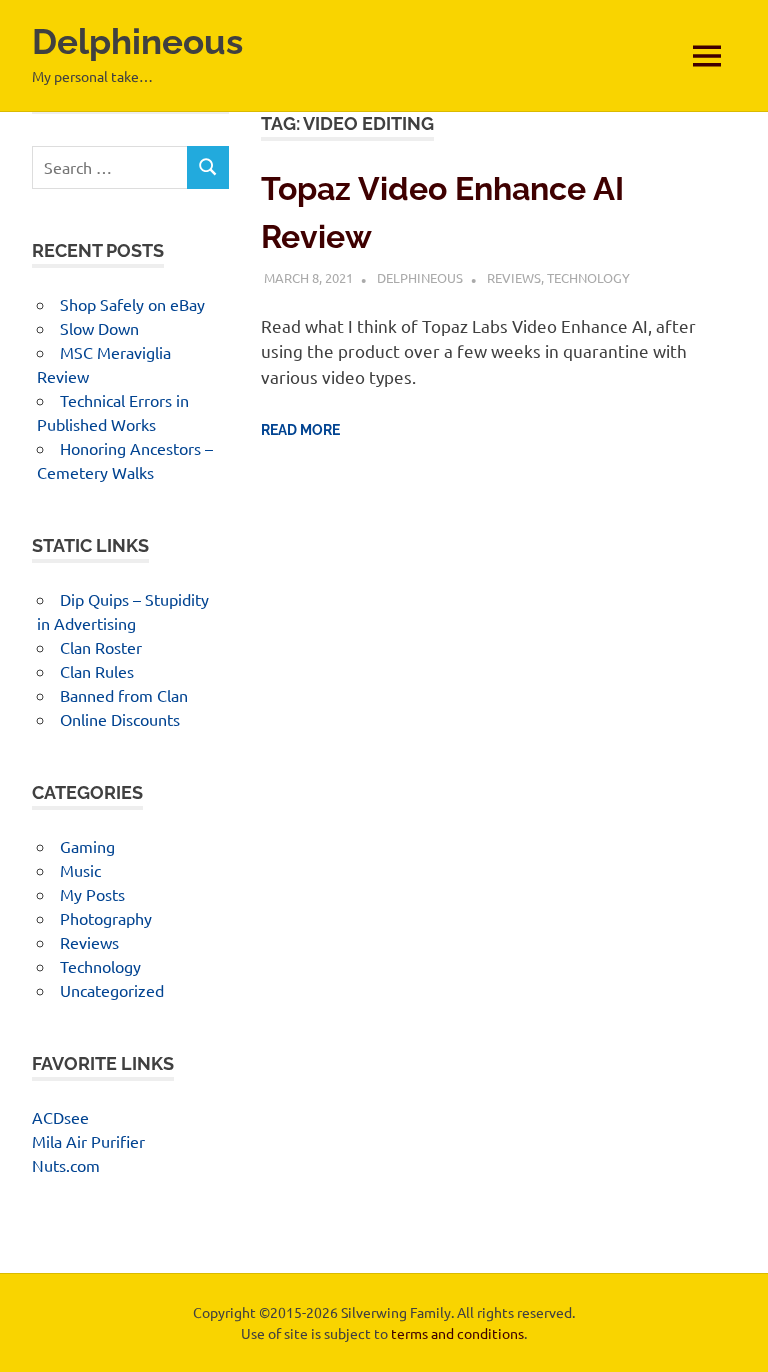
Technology (588, 277)
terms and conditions (457, 1333)
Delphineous (137, 41)
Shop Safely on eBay (132, 304)
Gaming (87, 846)
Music (80, 870)
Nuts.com (66, 1165)
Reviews (514, 277)
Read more (300, 430)
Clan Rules (97, 671)
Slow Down (99, 328)
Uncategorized (112, 990)
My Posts (92, 894)
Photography (106, 918)
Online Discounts (120, 719)
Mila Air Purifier (88, 1141)
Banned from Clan (124, 695)
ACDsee (60, 1117)
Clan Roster (101, 647)
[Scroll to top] (732, 1336)
